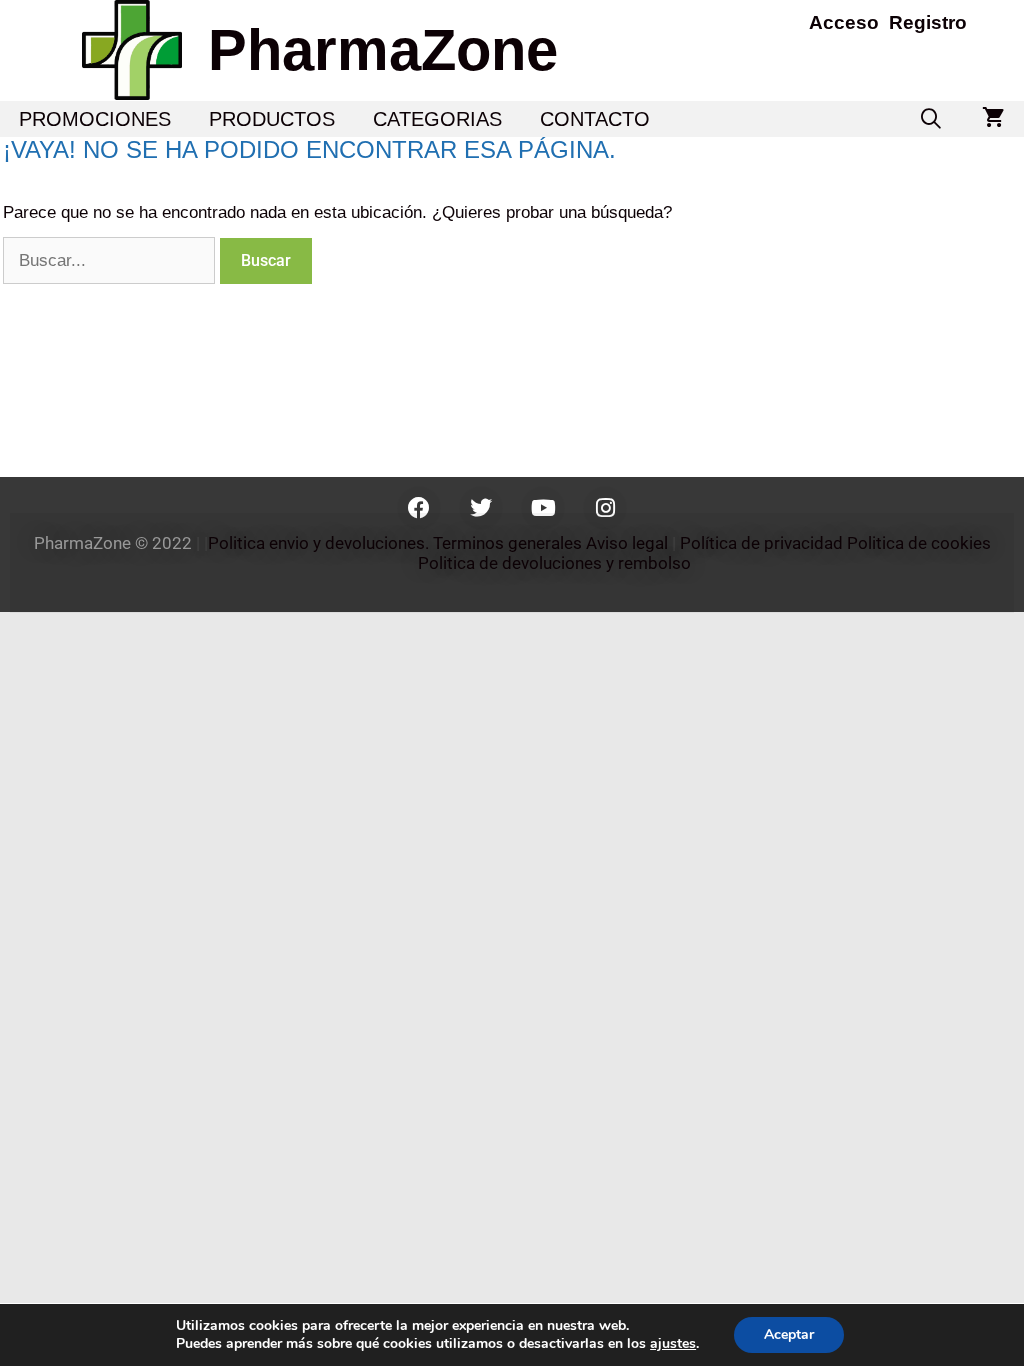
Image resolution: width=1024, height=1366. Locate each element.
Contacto (595, 119)
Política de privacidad (761, 543)
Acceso (844, 22)
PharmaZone (383, 49)
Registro (928, 22)
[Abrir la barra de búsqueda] (931, 119)
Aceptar (789, 1334)
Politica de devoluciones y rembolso (556, 563)
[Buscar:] (111, 260)
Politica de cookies (919, 543)
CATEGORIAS (437, 119)
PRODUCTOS (272, 119)
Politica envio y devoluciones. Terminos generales (395, 543)
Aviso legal (627, 543)
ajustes (673, 1344)
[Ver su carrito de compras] (993, 119)
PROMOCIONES (95, 119)
